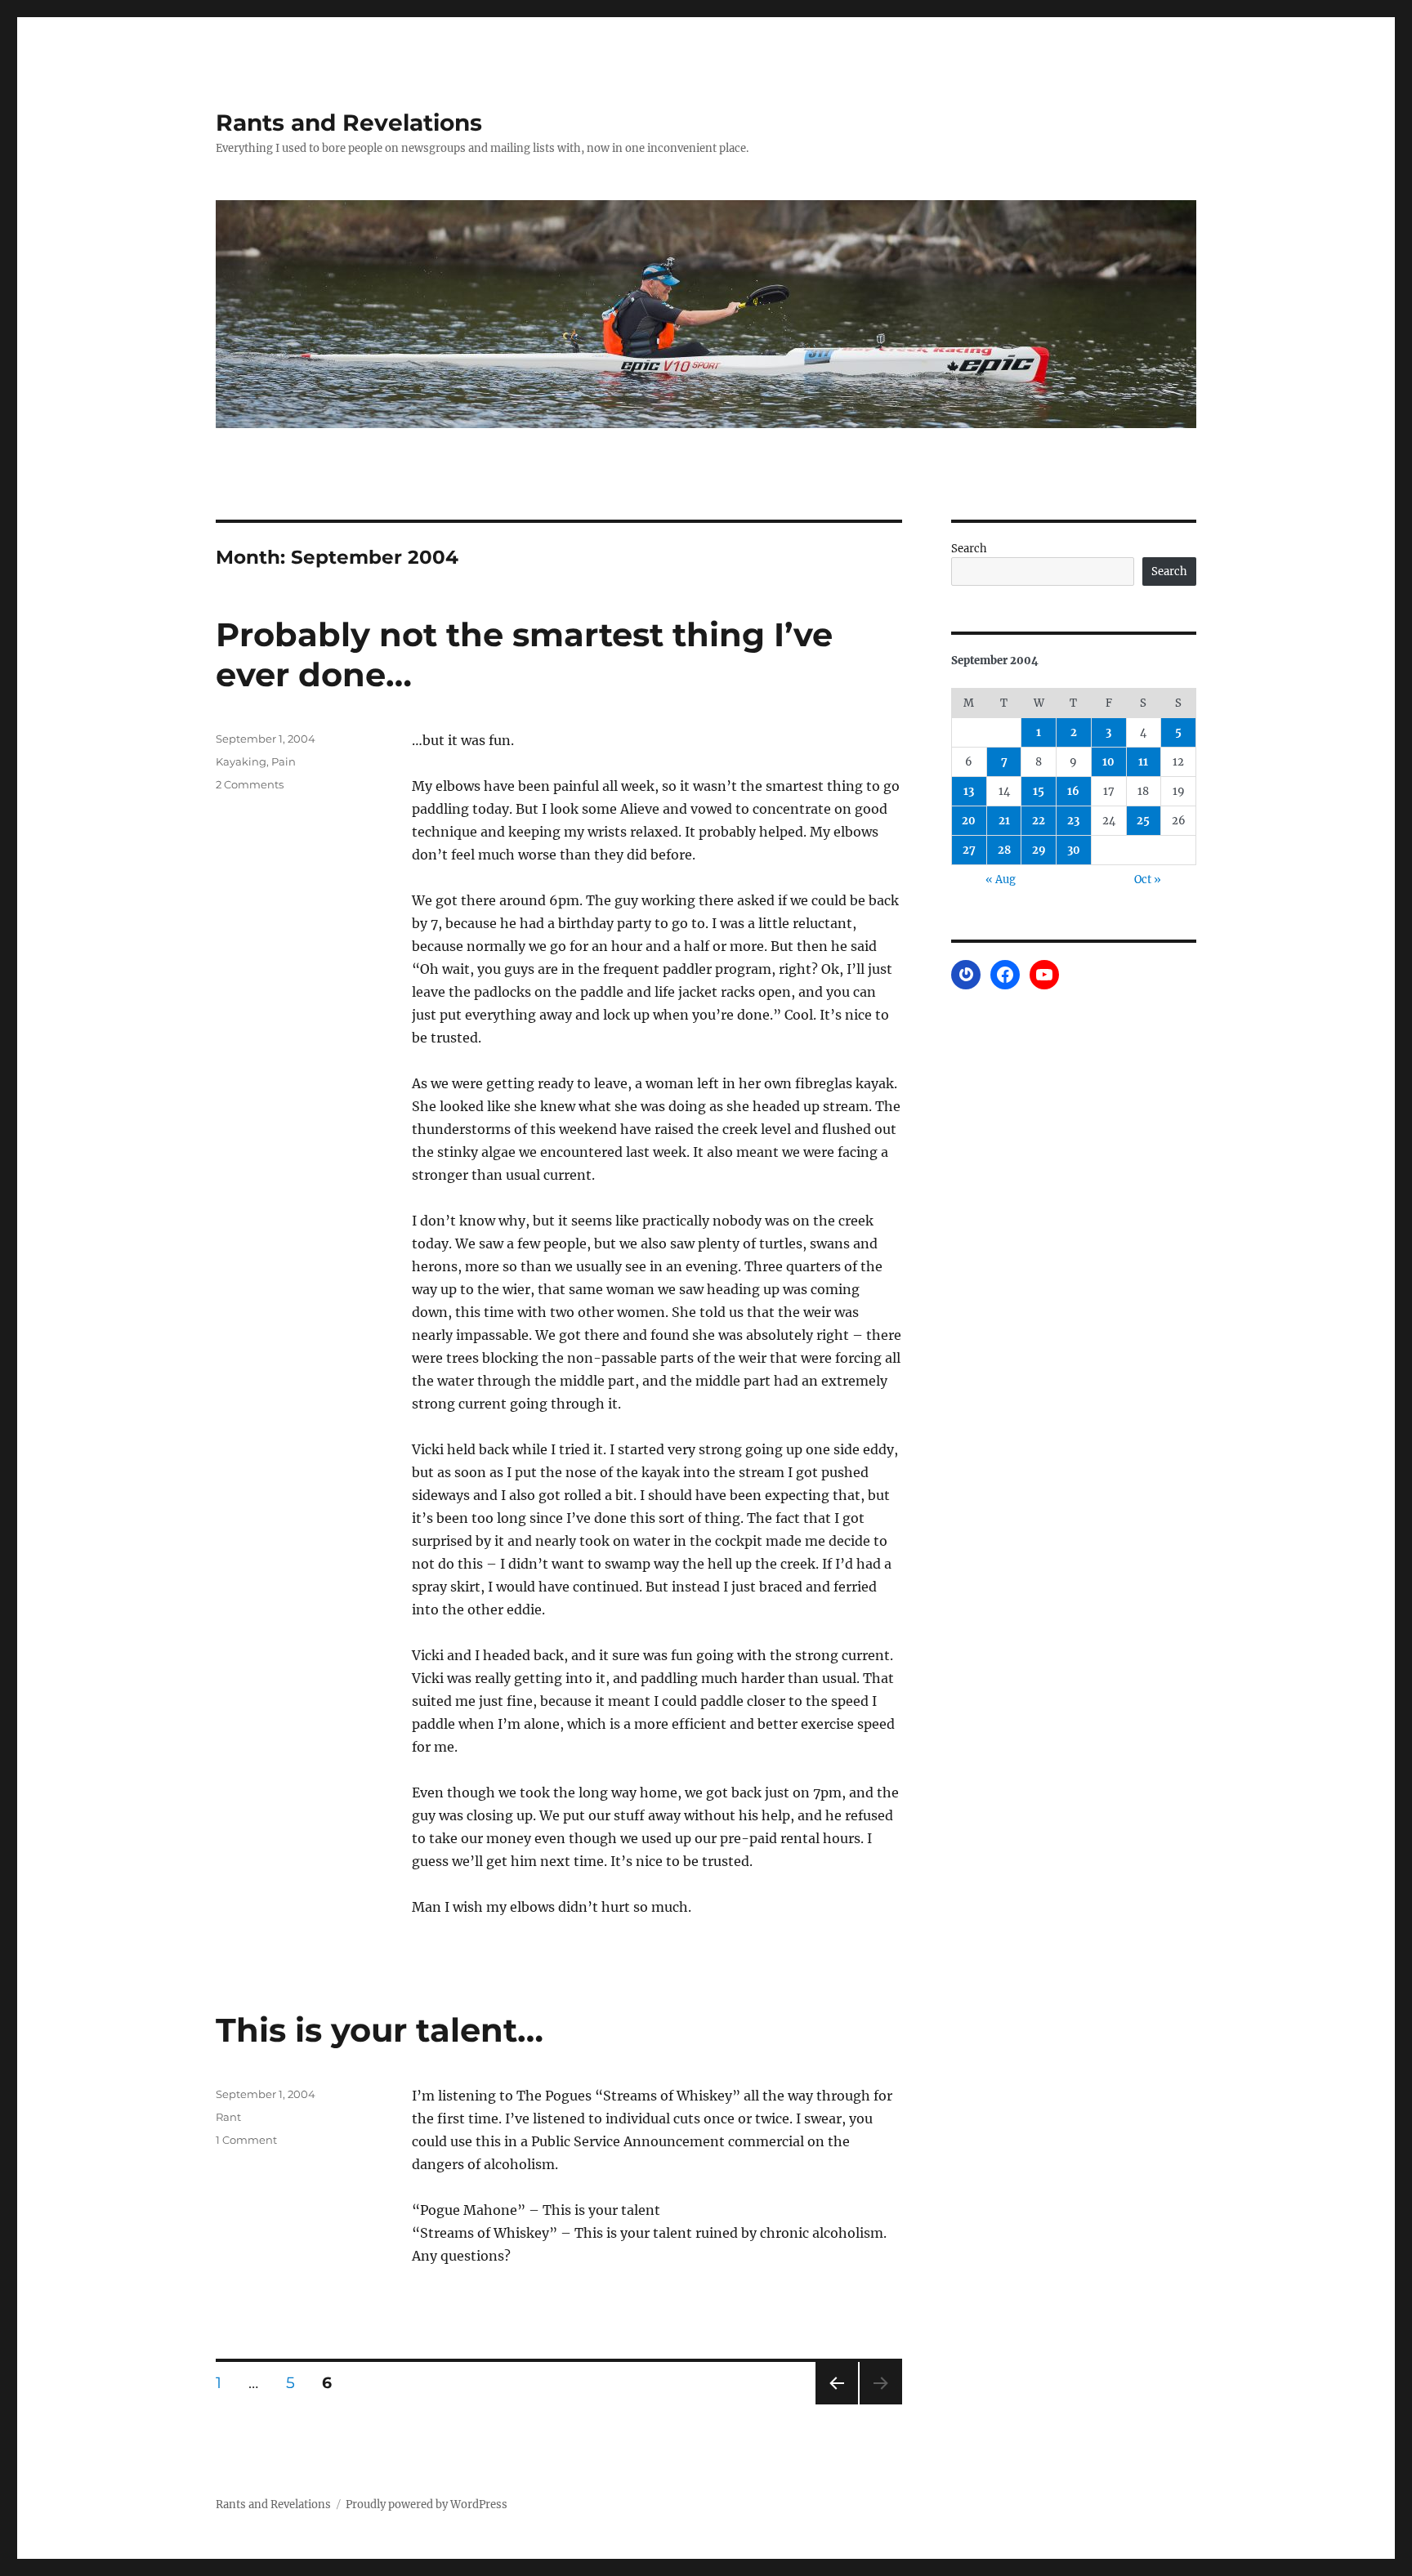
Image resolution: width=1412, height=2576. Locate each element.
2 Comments (250, 784)
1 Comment (246, 2140)
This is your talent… (380, 2030)
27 (969, 850)
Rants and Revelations (349, 123)
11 (1143, 762)
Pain (284, 761)
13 (969, 791)
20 (969, 821)
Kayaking (241, 761)
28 (1004, 850)
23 (1073, 821)
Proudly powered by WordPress (427, 2505)
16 (1073, 791)
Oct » (1148, 880)
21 (1004, 821)
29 (1039, 850)
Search (969, 549)
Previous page (836, 2404)
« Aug (1001, 880)
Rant (228, 2117)
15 (1039, 791)
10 (1108, 762)
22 (1039, 821)
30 (1074, 850)
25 (1143, 821)
